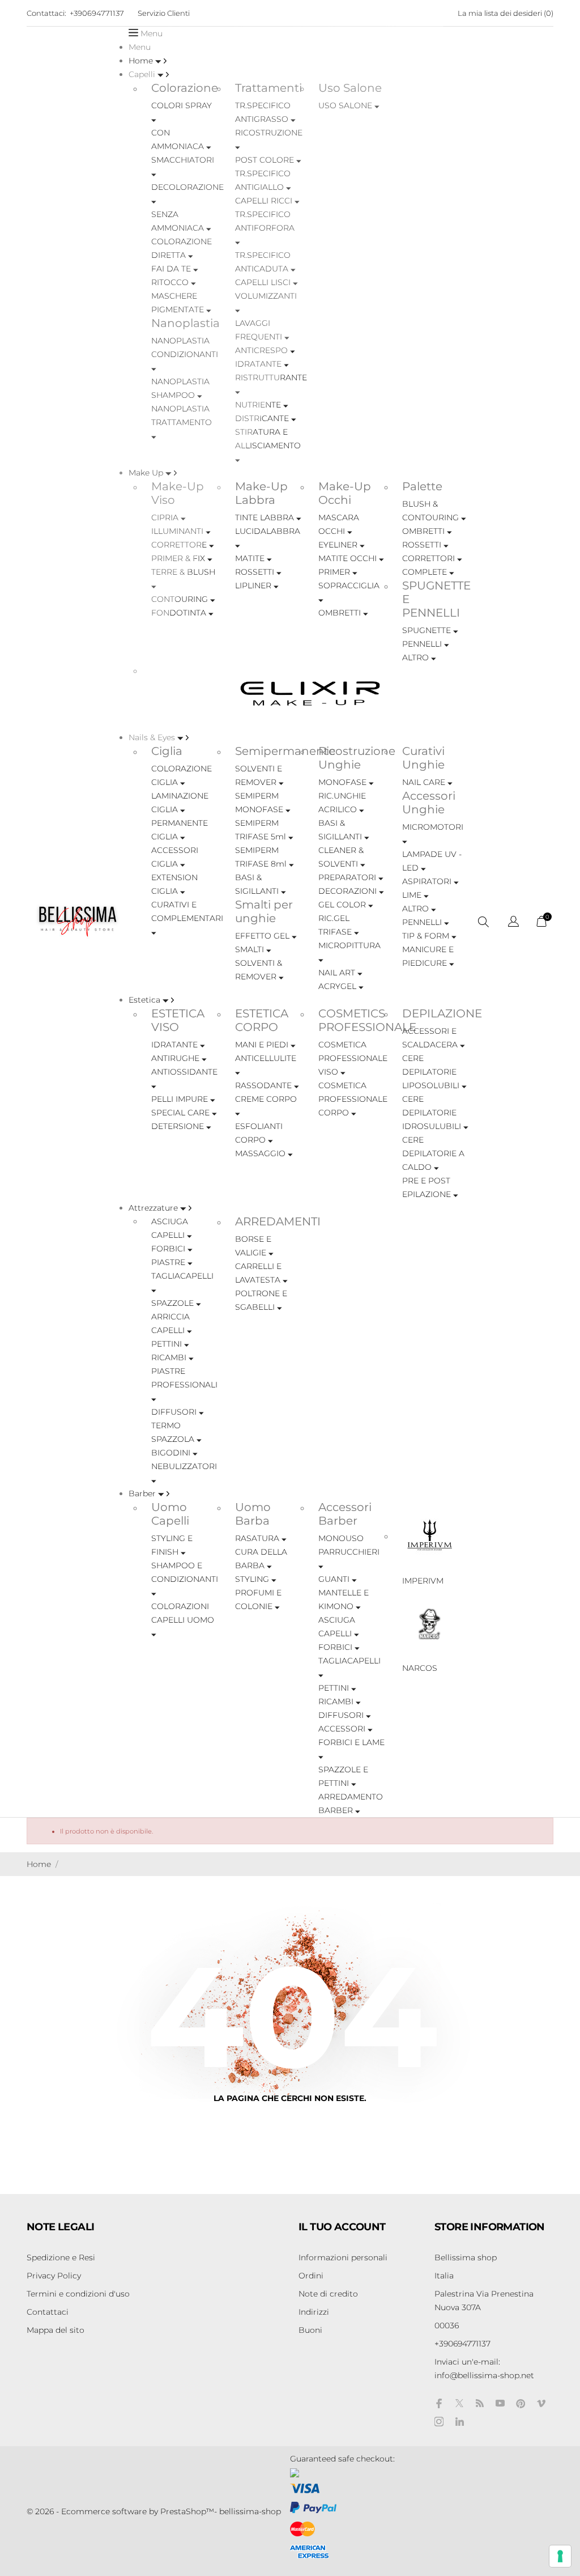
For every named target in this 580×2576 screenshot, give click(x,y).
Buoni (310, 2330)
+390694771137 (97, 13)
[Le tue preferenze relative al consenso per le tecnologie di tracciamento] (560, 2556)
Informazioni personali (343, 2257)
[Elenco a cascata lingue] (513, 923)
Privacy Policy (54, 2276)
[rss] (480, 2403)
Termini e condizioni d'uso (78, 2294)
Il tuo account (342, 2227)
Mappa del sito (56, 2330)
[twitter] (459, 2403)
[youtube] (500, 2403)
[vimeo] (541, 2403)
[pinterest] (521, 2403)
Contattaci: (46, 13)
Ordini (311, 2276)
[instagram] (439, 2422)
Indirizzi (314, 2312)
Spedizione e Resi (61, 2257)
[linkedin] (459, 2422)
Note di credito (328, 2294)
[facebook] (439, 2403)
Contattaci (48, 2312)
